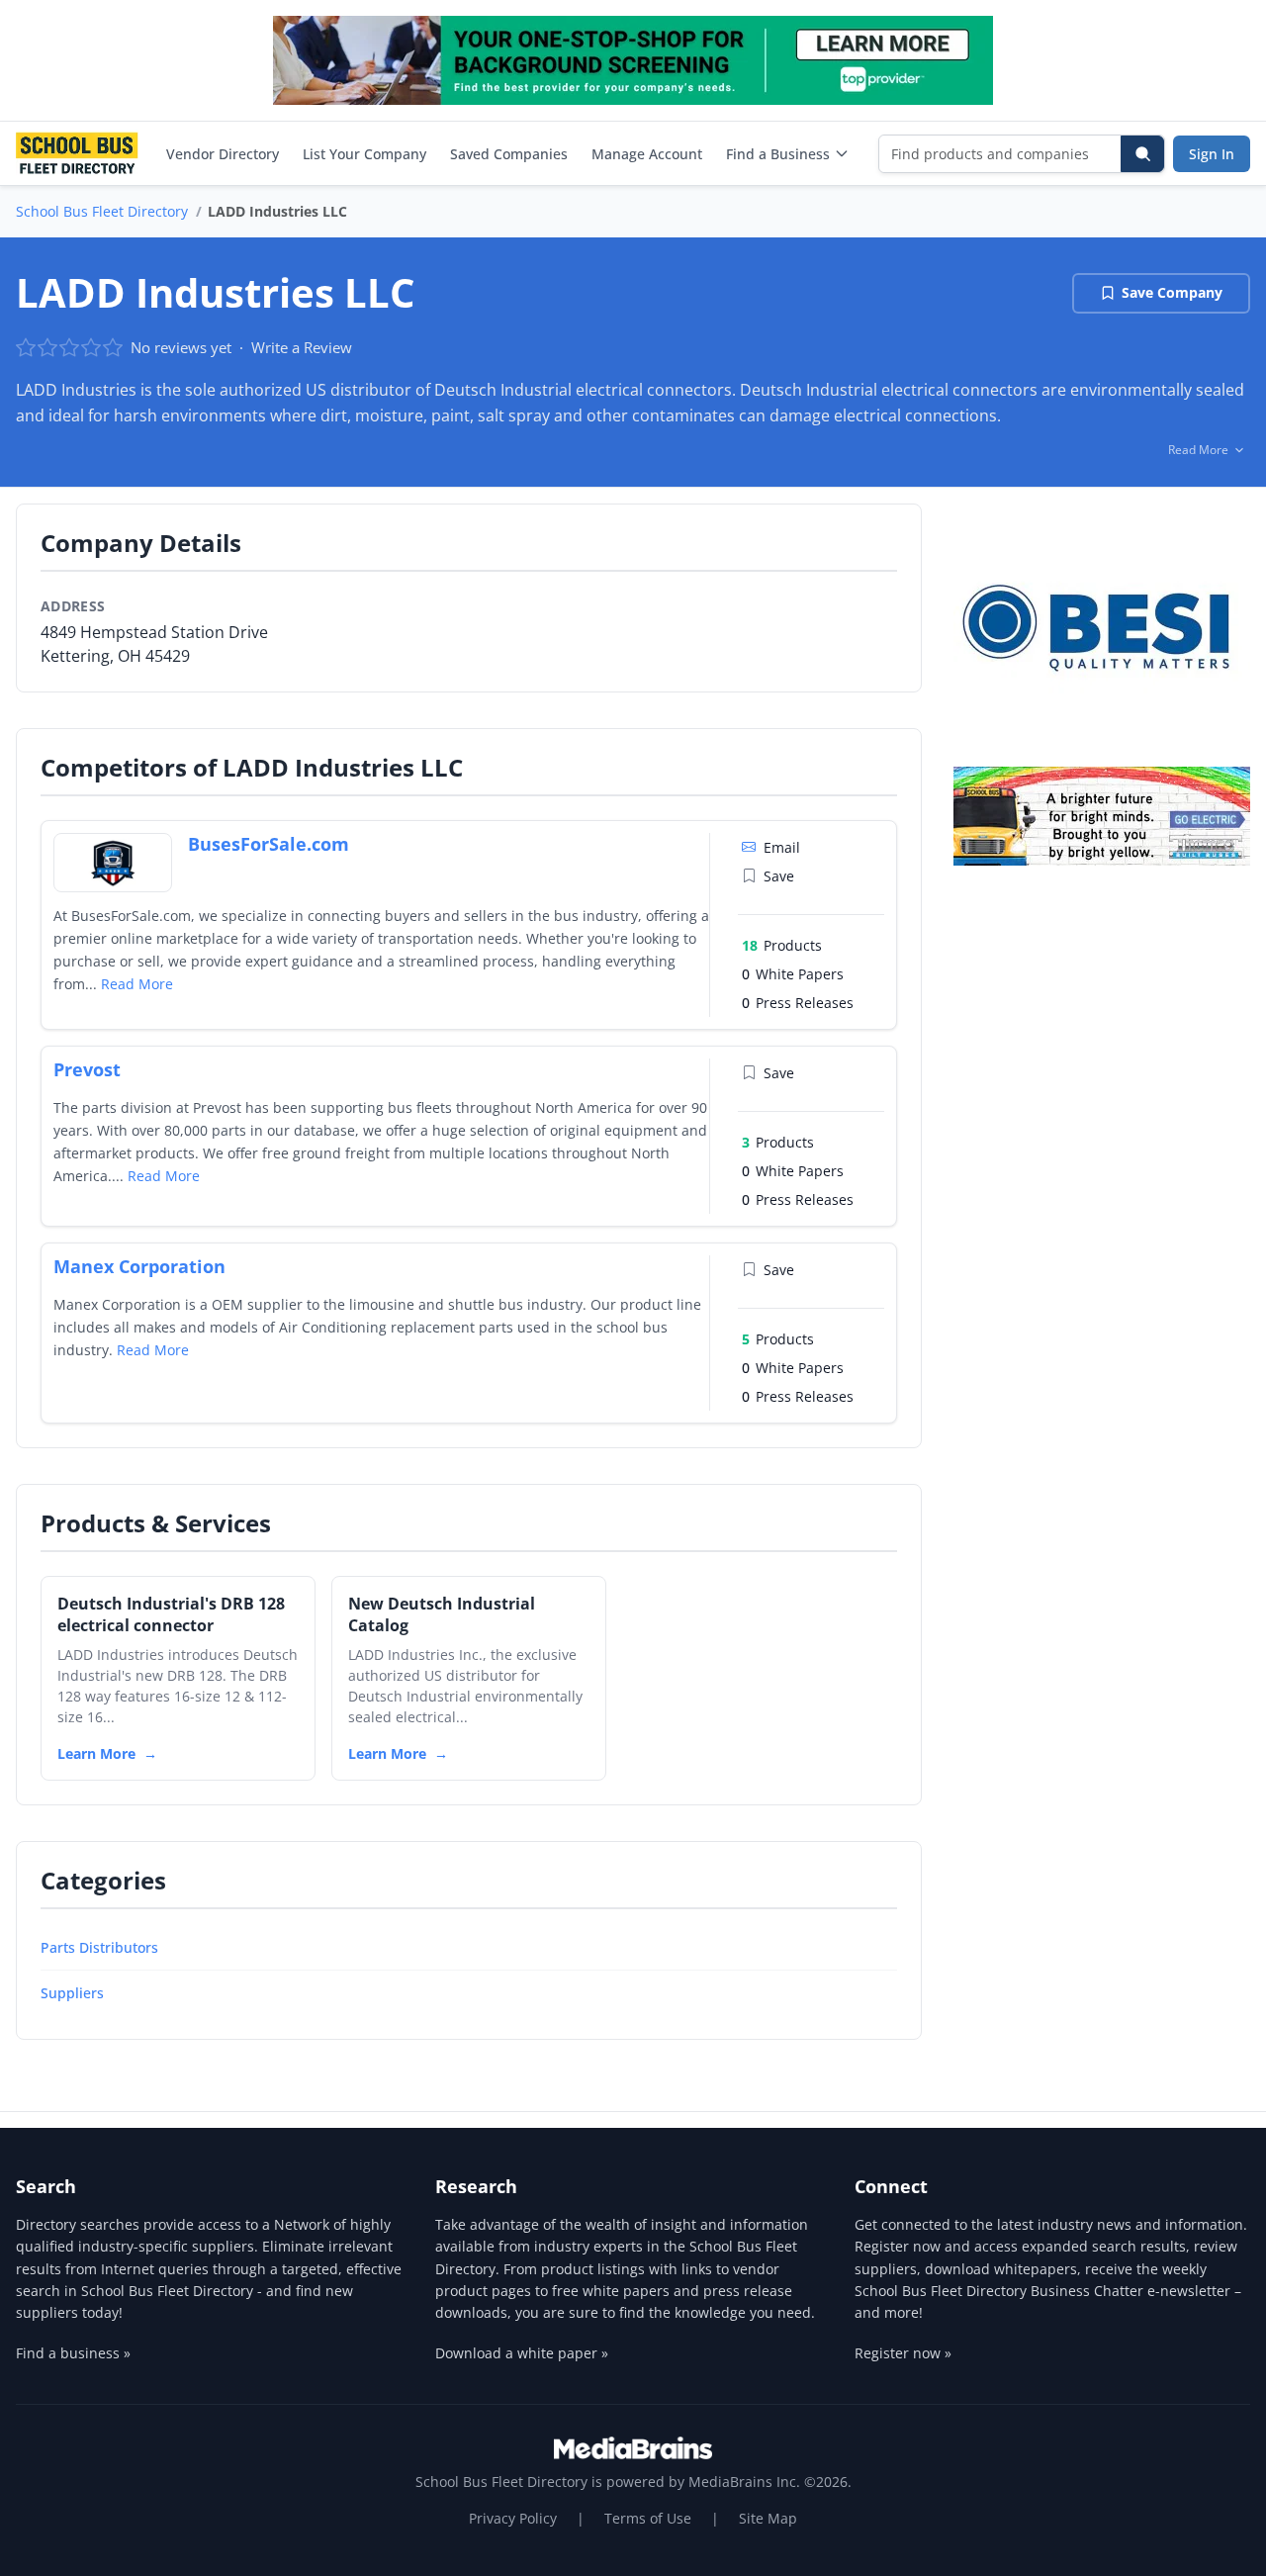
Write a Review (302, 347)
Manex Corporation (139, 1266)
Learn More (96, 1753)
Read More (137, 984)
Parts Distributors (99, 1947)
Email (782, 847)
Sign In (1212, 154)
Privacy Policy (513, 2518)
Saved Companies (509, 154)
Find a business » (73, 2353)
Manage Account (647, 154)
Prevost (87, 1069)
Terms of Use (648, 2518)
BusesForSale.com (269, 844)
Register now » (903, 2353)
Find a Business (778, 154)
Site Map (768, 2518)
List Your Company (364, 154)
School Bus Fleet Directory (102, 211)
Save (779, 876)
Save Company (1172, 292)
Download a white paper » (522, 2353)
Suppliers (72, 1993)
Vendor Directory (223, 154)
